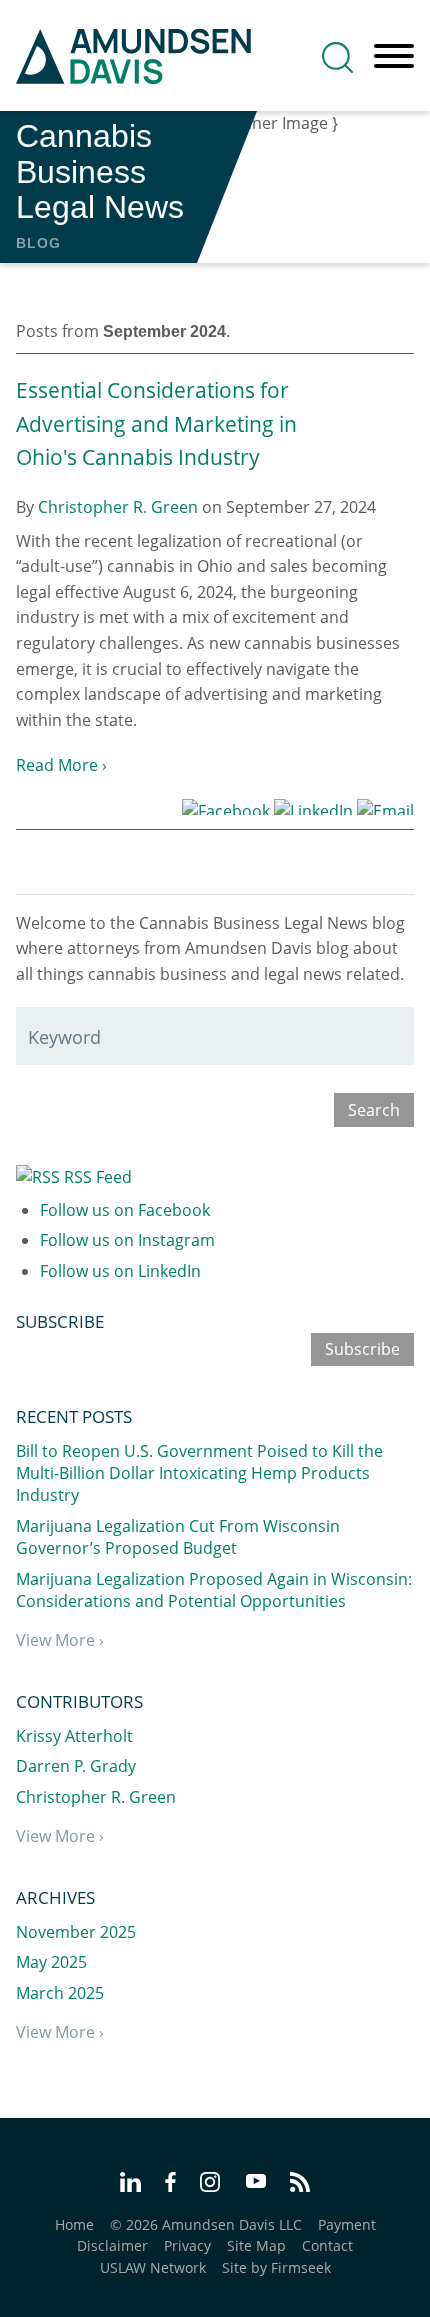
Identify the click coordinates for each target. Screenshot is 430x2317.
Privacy (187, 2245)
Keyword (64, 1037)
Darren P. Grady (76, 1766)
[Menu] (394, 57)
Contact (327, 2245)
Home (74, 2224)
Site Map (256, 2245)
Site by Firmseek (276, 2267)
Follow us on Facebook (125, 1210)
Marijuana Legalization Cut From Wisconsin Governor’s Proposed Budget (178, 1537)
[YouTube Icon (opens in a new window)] (256, 2183)
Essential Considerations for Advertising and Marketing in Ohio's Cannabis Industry (156, 423)
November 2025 (76, 1932)
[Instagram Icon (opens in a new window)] (211, 2185)
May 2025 (51, 1962)
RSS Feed (96, 1177)
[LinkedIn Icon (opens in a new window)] (130, 2185)
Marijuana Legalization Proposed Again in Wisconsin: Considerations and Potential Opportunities (214, 1590)
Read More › (61, 765)
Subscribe (362, 1349)
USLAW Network (153, 2267)
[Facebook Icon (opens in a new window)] (170, 2185)
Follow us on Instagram (127, 1240)
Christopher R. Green (118, 507)
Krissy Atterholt (74, 1736)
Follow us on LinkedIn (120, 1271)
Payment (347, 2224)
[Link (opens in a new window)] (226, 807)
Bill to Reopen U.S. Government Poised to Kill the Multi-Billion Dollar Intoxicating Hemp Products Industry (199, 1473)
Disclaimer (112, 2245)
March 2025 (60, 1993)
